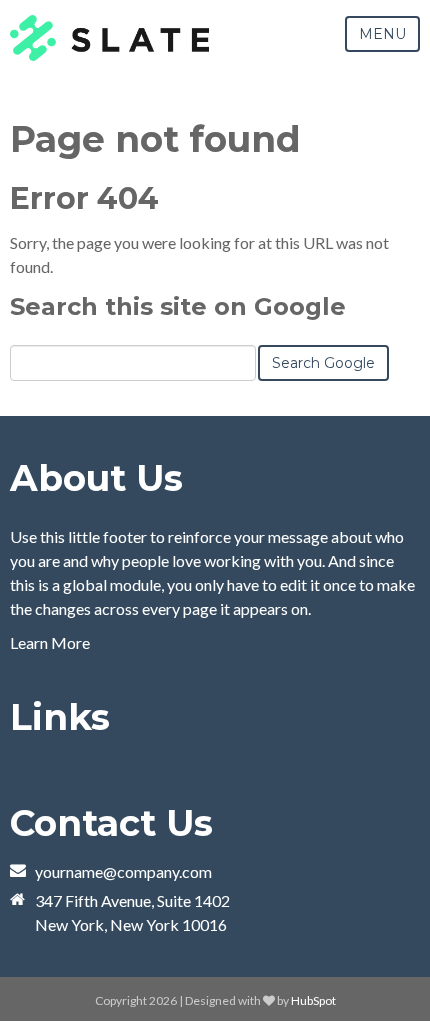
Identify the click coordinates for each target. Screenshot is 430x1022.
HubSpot (313, 1000)
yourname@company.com (123, 871)
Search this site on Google (178, 306)
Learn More (50, 642)
